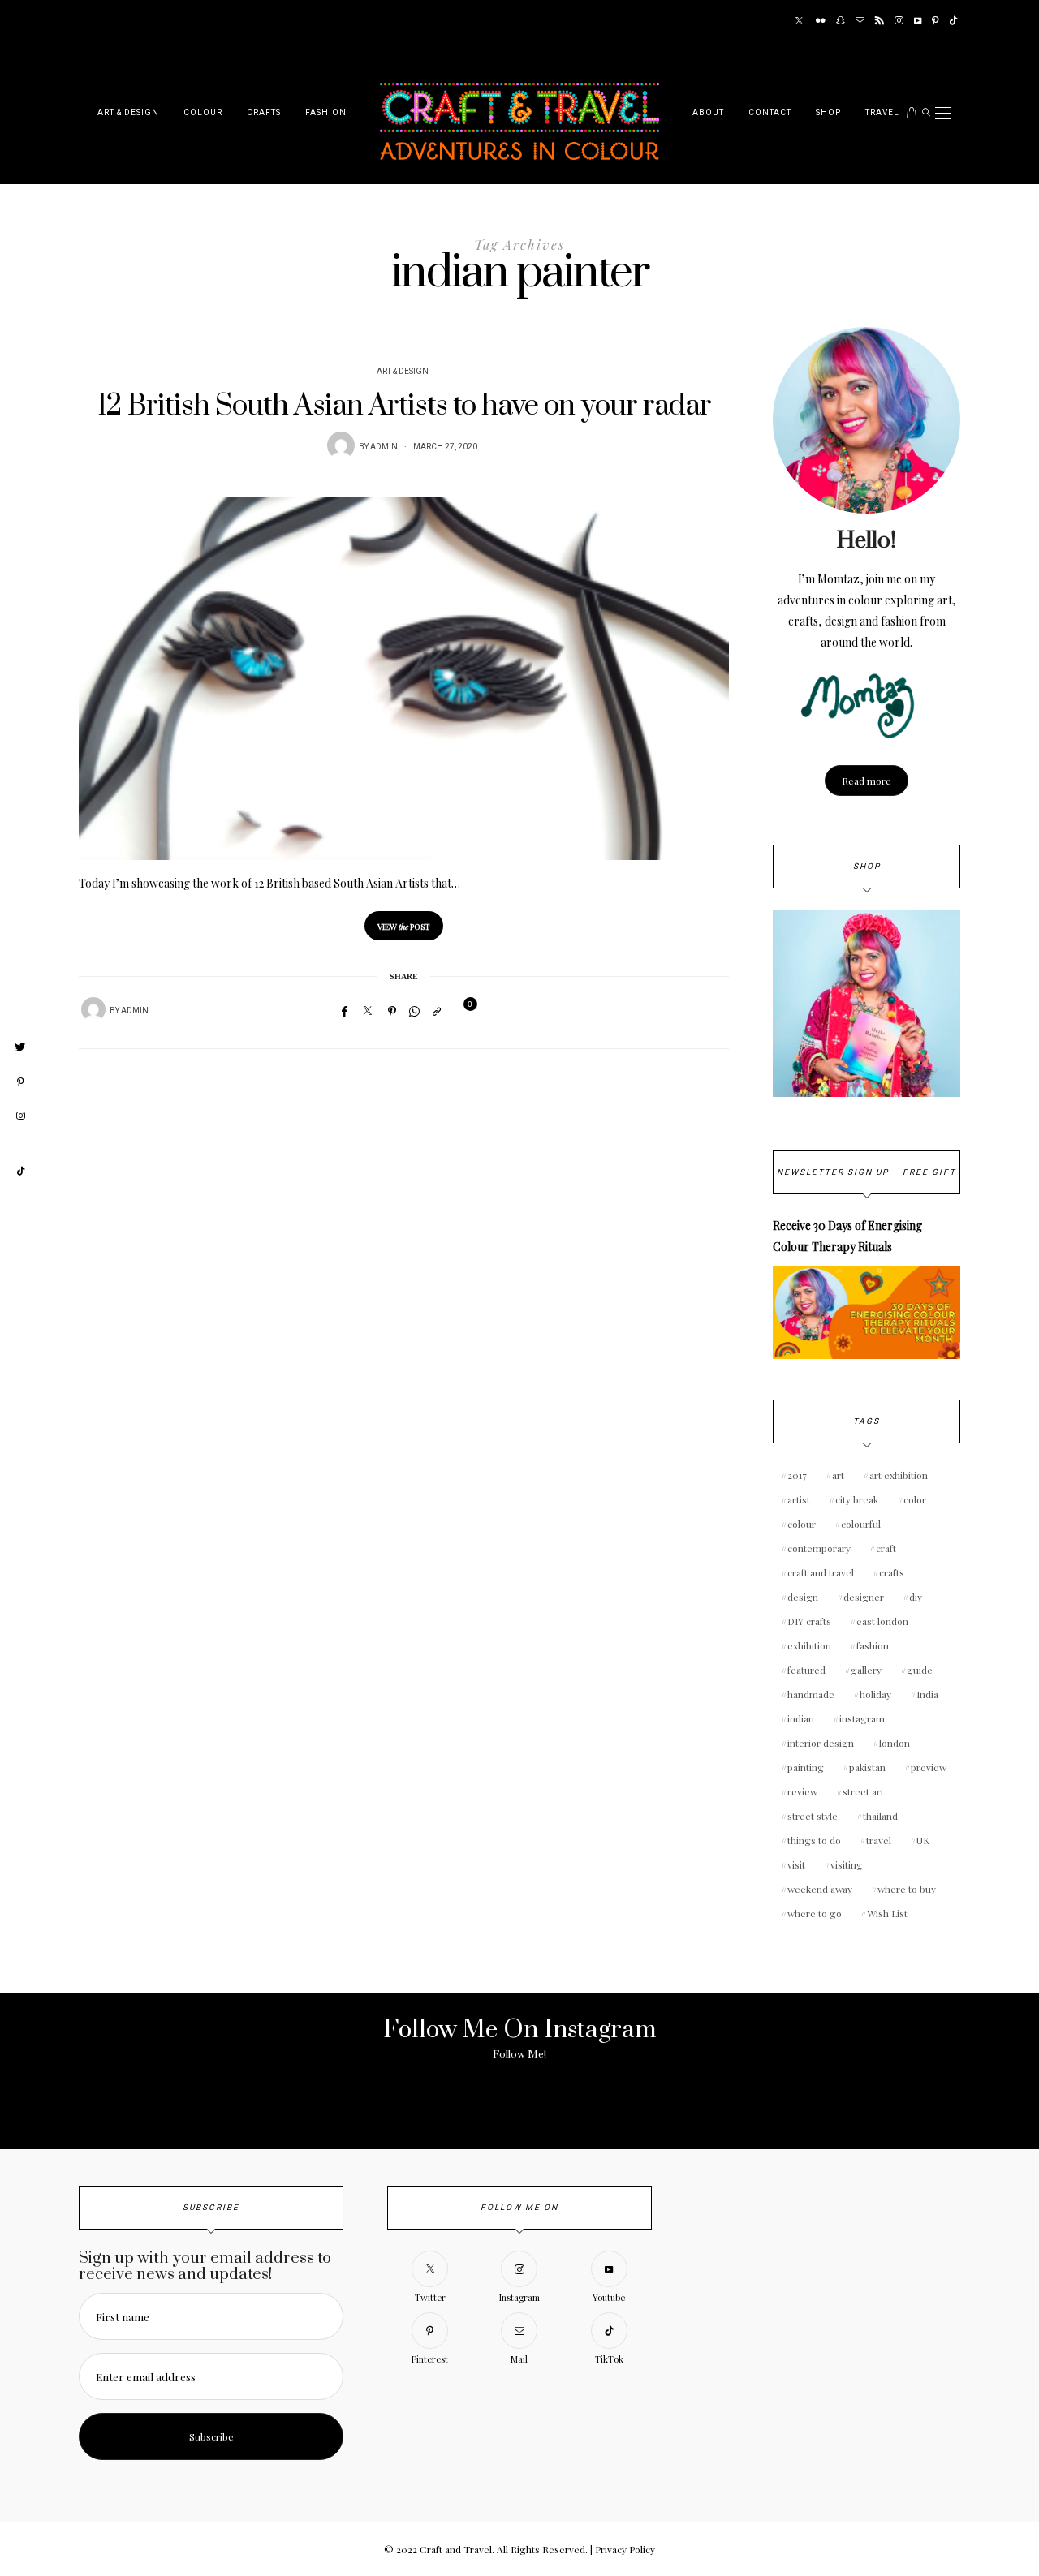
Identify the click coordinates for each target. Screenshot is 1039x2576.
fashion (873, 1645)
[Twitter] (799, 21)
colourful (861, 1524)
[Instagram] (899, 21)
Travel (882, 113)
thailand (880, 1816)
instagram (862, 1718)
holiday (875, 1694)
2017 (797, 1475)
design (803, 1597)
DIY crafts (809, 1621)
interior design (821, 1743)
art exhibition (899, 1475)
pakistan (867, 1767)
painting (806, 1767)
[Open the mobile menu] (943, 113)
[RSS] (879, 21)
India (927, 1694)
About (708, 113)
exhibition (809, 1645)
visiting (847, 1864)
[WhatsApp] (414, 1011)
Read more (867, 781)
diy (916, 1597)
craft (886, 1548)
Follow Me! (519, 2054)
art (838, 1475)
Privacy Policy (625, 2549)
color (915, 1499)
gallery (866, 1670)
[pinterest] (20, 1082)
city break (857, 1499)
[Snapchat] (841, 21)
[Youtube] (918, 21)
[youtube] (20, 1144)
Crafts (264, 113)
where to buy (907, 1889)
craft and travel (821, 1572)
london (895, 1743)
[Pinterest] (936, 21)
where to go (815, 1913)
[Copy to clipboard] (437, 1011)
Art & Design (128, 113)
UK (923, 1840)
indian (801, 1718)
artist (799, 1499)
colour (802, 1524)
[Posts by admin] (341, 445)
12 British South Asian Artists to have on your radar (404, 406)
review (802, 1791)
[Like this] (460, 1011)
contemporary (819, 1548)
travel (879, 1840)
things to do (814, 1840)
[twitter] (20, 1047)
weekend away (820, 1889)
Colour (203, 113)
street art (863, 1791)
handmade (811, 1694)
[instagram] (20, 1116)
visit (796, 1864)
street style (813, 1816)
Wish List (887, 1913)
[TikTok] (953, 21)
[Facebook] (345, 1011)
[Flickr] (821, 21)
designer (864, 1597)
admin (384, 447)
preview (929, 1767)
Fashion (326, 113)
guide (920, 1670)
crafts (892, 1572)
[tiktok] (20, 1172)
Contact (770, 113)
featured (806, 1670)
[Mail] (860, 21)
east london (882, 1621)
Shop (828, 113)
